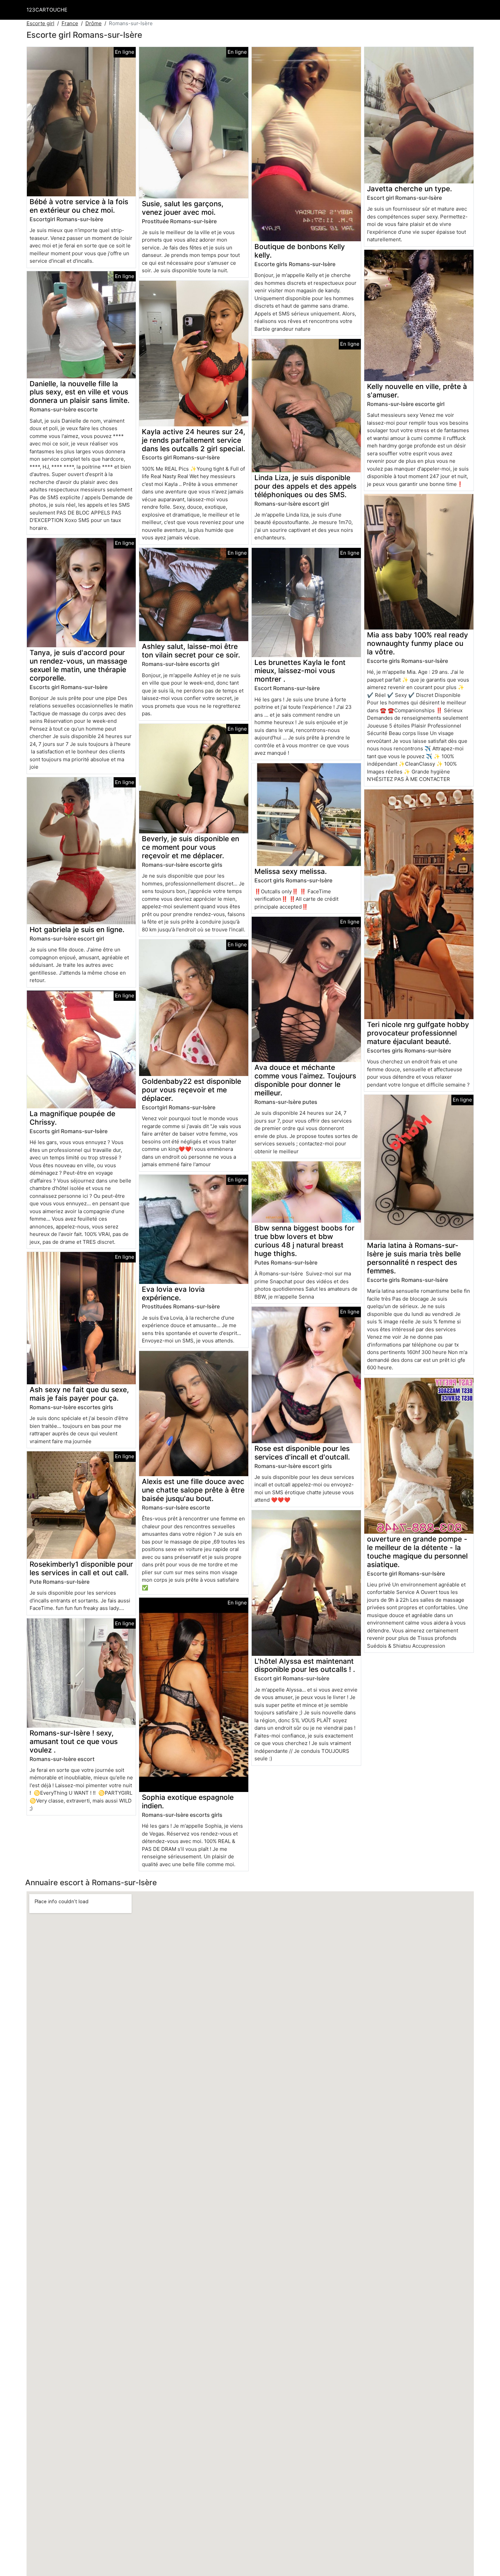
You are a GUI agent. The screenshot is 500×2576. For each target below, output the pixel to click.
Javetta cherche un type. (410, 189)
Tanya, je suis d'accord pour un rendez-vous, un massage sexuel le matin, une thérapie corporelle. (78, 665)
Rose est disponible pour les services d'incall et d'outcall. (302, 1453)
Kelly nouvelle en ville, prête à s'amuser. (417, 391)
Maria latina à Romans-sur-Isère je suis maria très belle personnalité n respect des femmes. (414, 1258)
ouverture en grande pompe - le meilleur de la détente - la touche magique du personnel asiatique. (417, 1552)
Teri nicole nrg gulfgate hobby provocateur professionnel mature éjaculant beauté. (418, 1033)
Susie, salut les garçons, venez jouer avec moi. (183, 208)
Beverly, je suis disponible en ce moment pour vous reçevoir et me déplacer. (190, 847)
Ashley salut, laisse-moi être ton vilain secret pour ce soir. (191, 651)
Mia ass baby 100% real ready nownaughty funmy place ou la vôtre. (418, 643)
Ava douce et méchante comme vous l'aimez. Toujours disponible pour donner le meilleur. (305, 1080)
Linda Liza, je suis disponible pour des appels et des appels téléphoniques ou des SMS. (305, 486)
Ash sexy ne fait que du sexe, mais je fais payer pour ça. (79, 1394)
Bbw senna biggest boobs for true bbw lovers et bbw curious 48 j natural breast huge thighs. (304, 1241)
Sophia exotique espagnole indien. (188, 1801)
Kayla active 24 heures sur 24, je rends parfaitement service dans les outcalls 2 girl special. (194, 440)
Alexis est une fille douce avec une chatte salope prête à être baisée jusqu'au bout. (193, 1490)
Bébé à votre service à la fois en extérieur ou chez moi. (79, 206)
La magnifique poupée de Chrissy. (72, 1118)
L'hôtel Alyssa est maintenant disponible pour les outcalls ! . (305, 1665)
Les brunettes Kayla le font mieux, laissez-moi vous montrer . (300, 671)
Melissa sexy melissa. (291, 871)
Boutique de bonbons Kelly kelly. (300, 251)
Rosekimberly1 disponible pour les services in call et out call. (81, 1568)
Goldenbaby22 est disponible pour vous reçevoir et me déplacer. (191, 1090)
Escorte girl (40, 23)
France (70, 23)
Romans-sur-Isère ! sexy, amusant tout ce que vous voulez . (74, 1741)
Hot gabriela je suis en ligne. (77, 930)
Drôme (94, 23)
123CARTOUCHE (47, 10)
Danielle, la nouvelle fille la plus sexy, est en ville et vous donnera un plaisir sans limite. (80, 392)
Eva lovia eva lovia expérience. (173, 1293)
